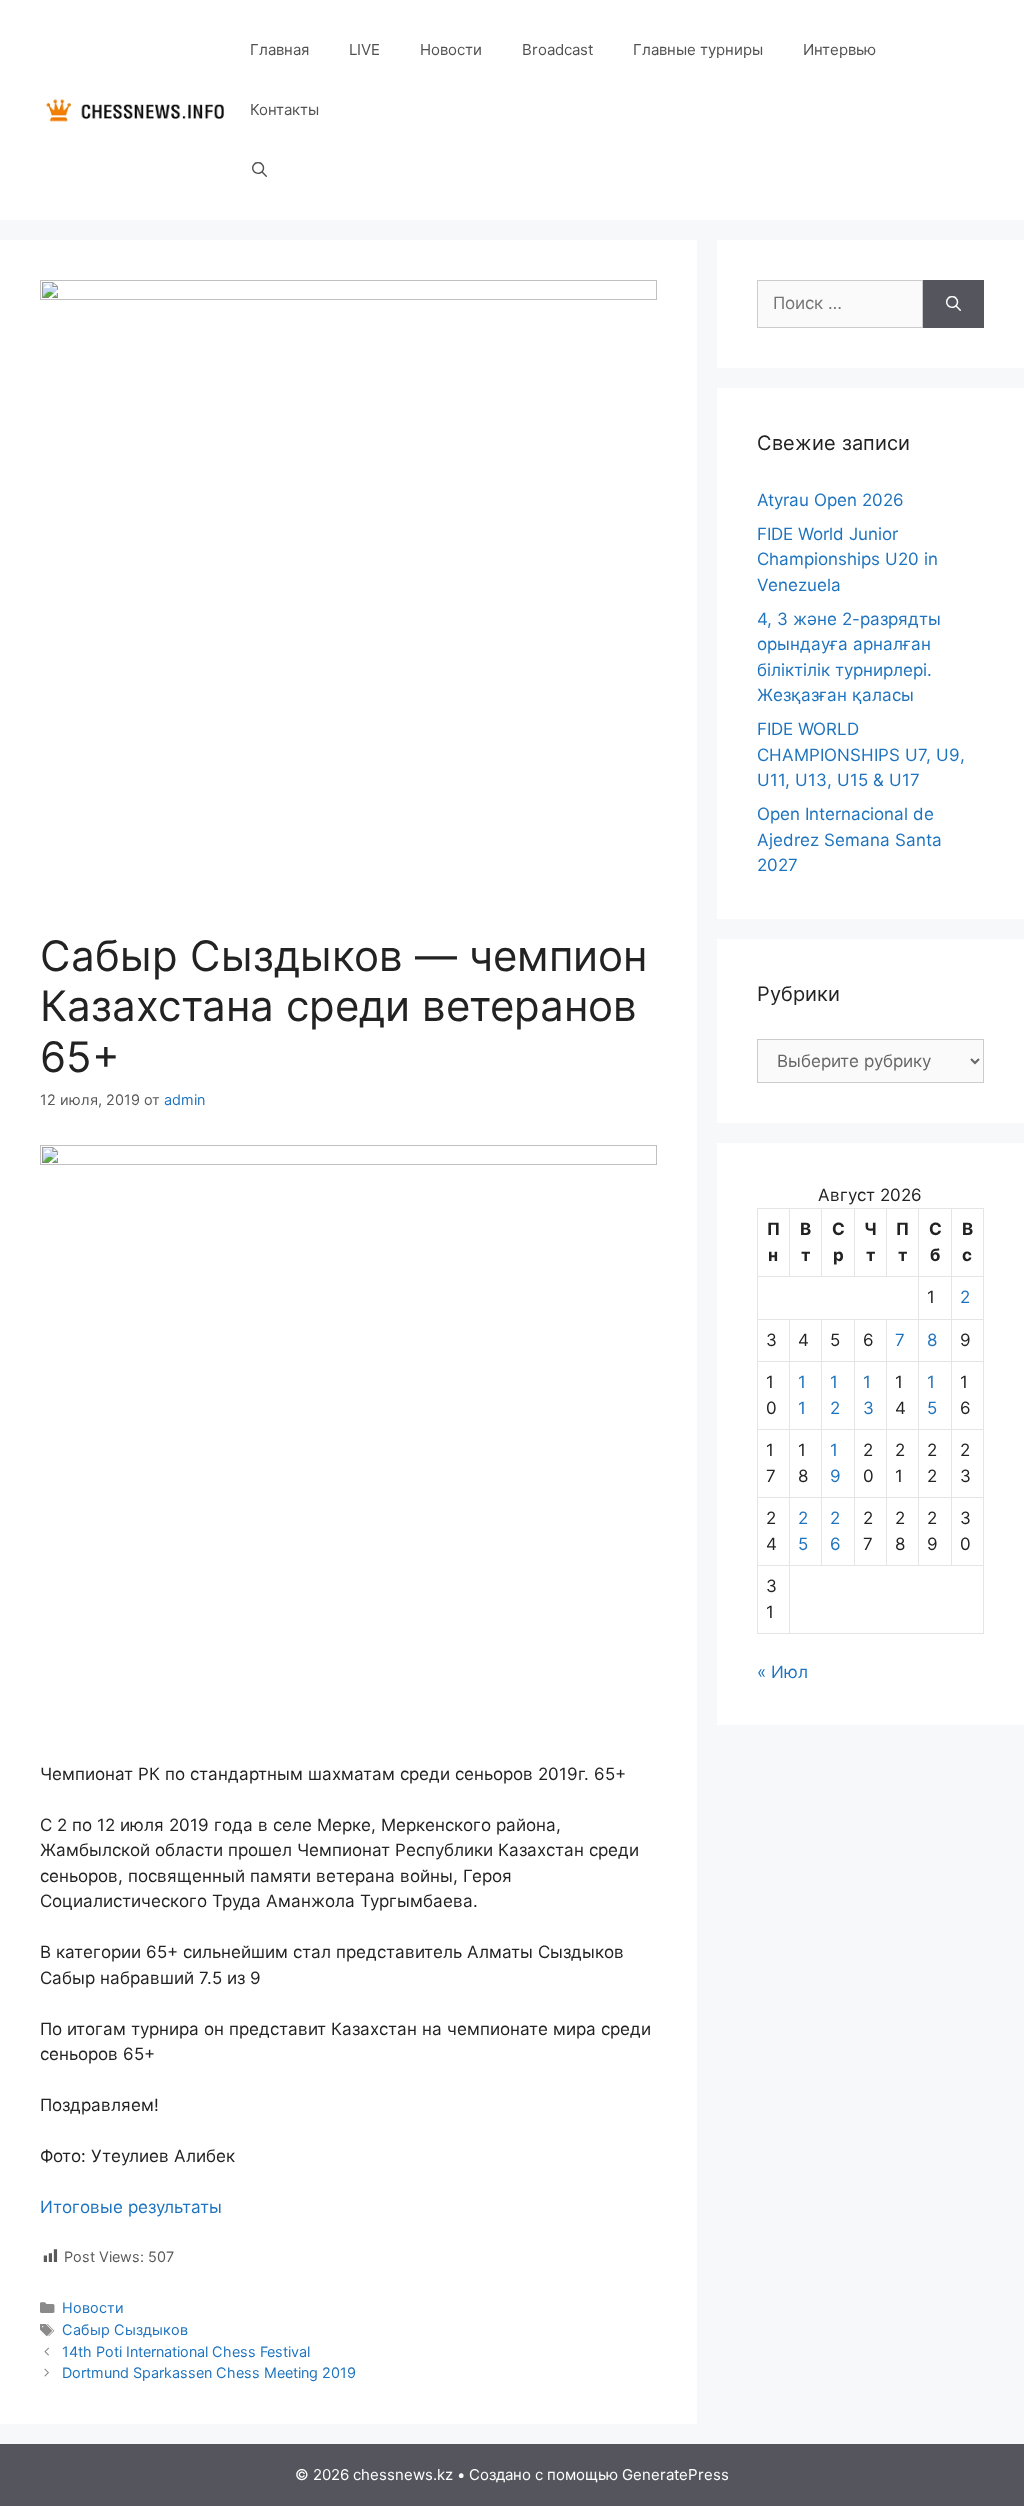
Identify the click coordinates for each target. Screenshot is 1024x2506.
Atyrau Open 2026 (830, 500)
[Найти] (953, 304)
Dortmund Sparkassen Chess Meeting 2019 (209, 2372)
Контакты (284, 109)
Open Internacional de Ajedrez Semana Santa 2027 (849, 839)
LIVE (364, 49)
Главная (279, 49)
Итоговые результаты (131, 2207)
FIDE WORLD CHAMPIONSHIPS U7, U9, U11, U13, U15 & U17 (861, 754)
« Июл (782, 1672)
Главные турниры (698, 49)
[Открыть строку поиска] (259, 170)
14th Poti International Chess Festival (186, 2351)
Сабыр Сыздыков (125, 2329)
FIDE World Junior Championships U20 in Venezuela (847, 559)
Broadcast (557, 49)
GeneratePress (675, 2474)
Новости (451, 49)
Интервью (839, 49)
